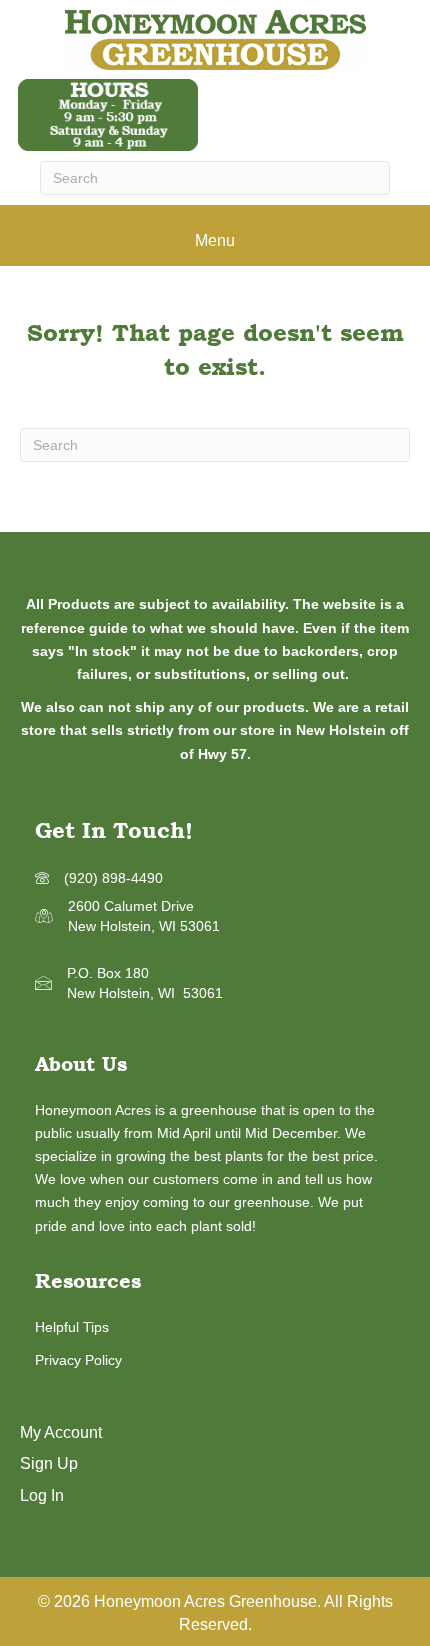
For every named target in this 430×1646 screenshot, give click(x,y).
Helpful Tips (72, 1327)
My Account (61, 1432)
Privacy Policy (78, 1360)
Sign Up (49, 1463)
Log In (42, 1495)
